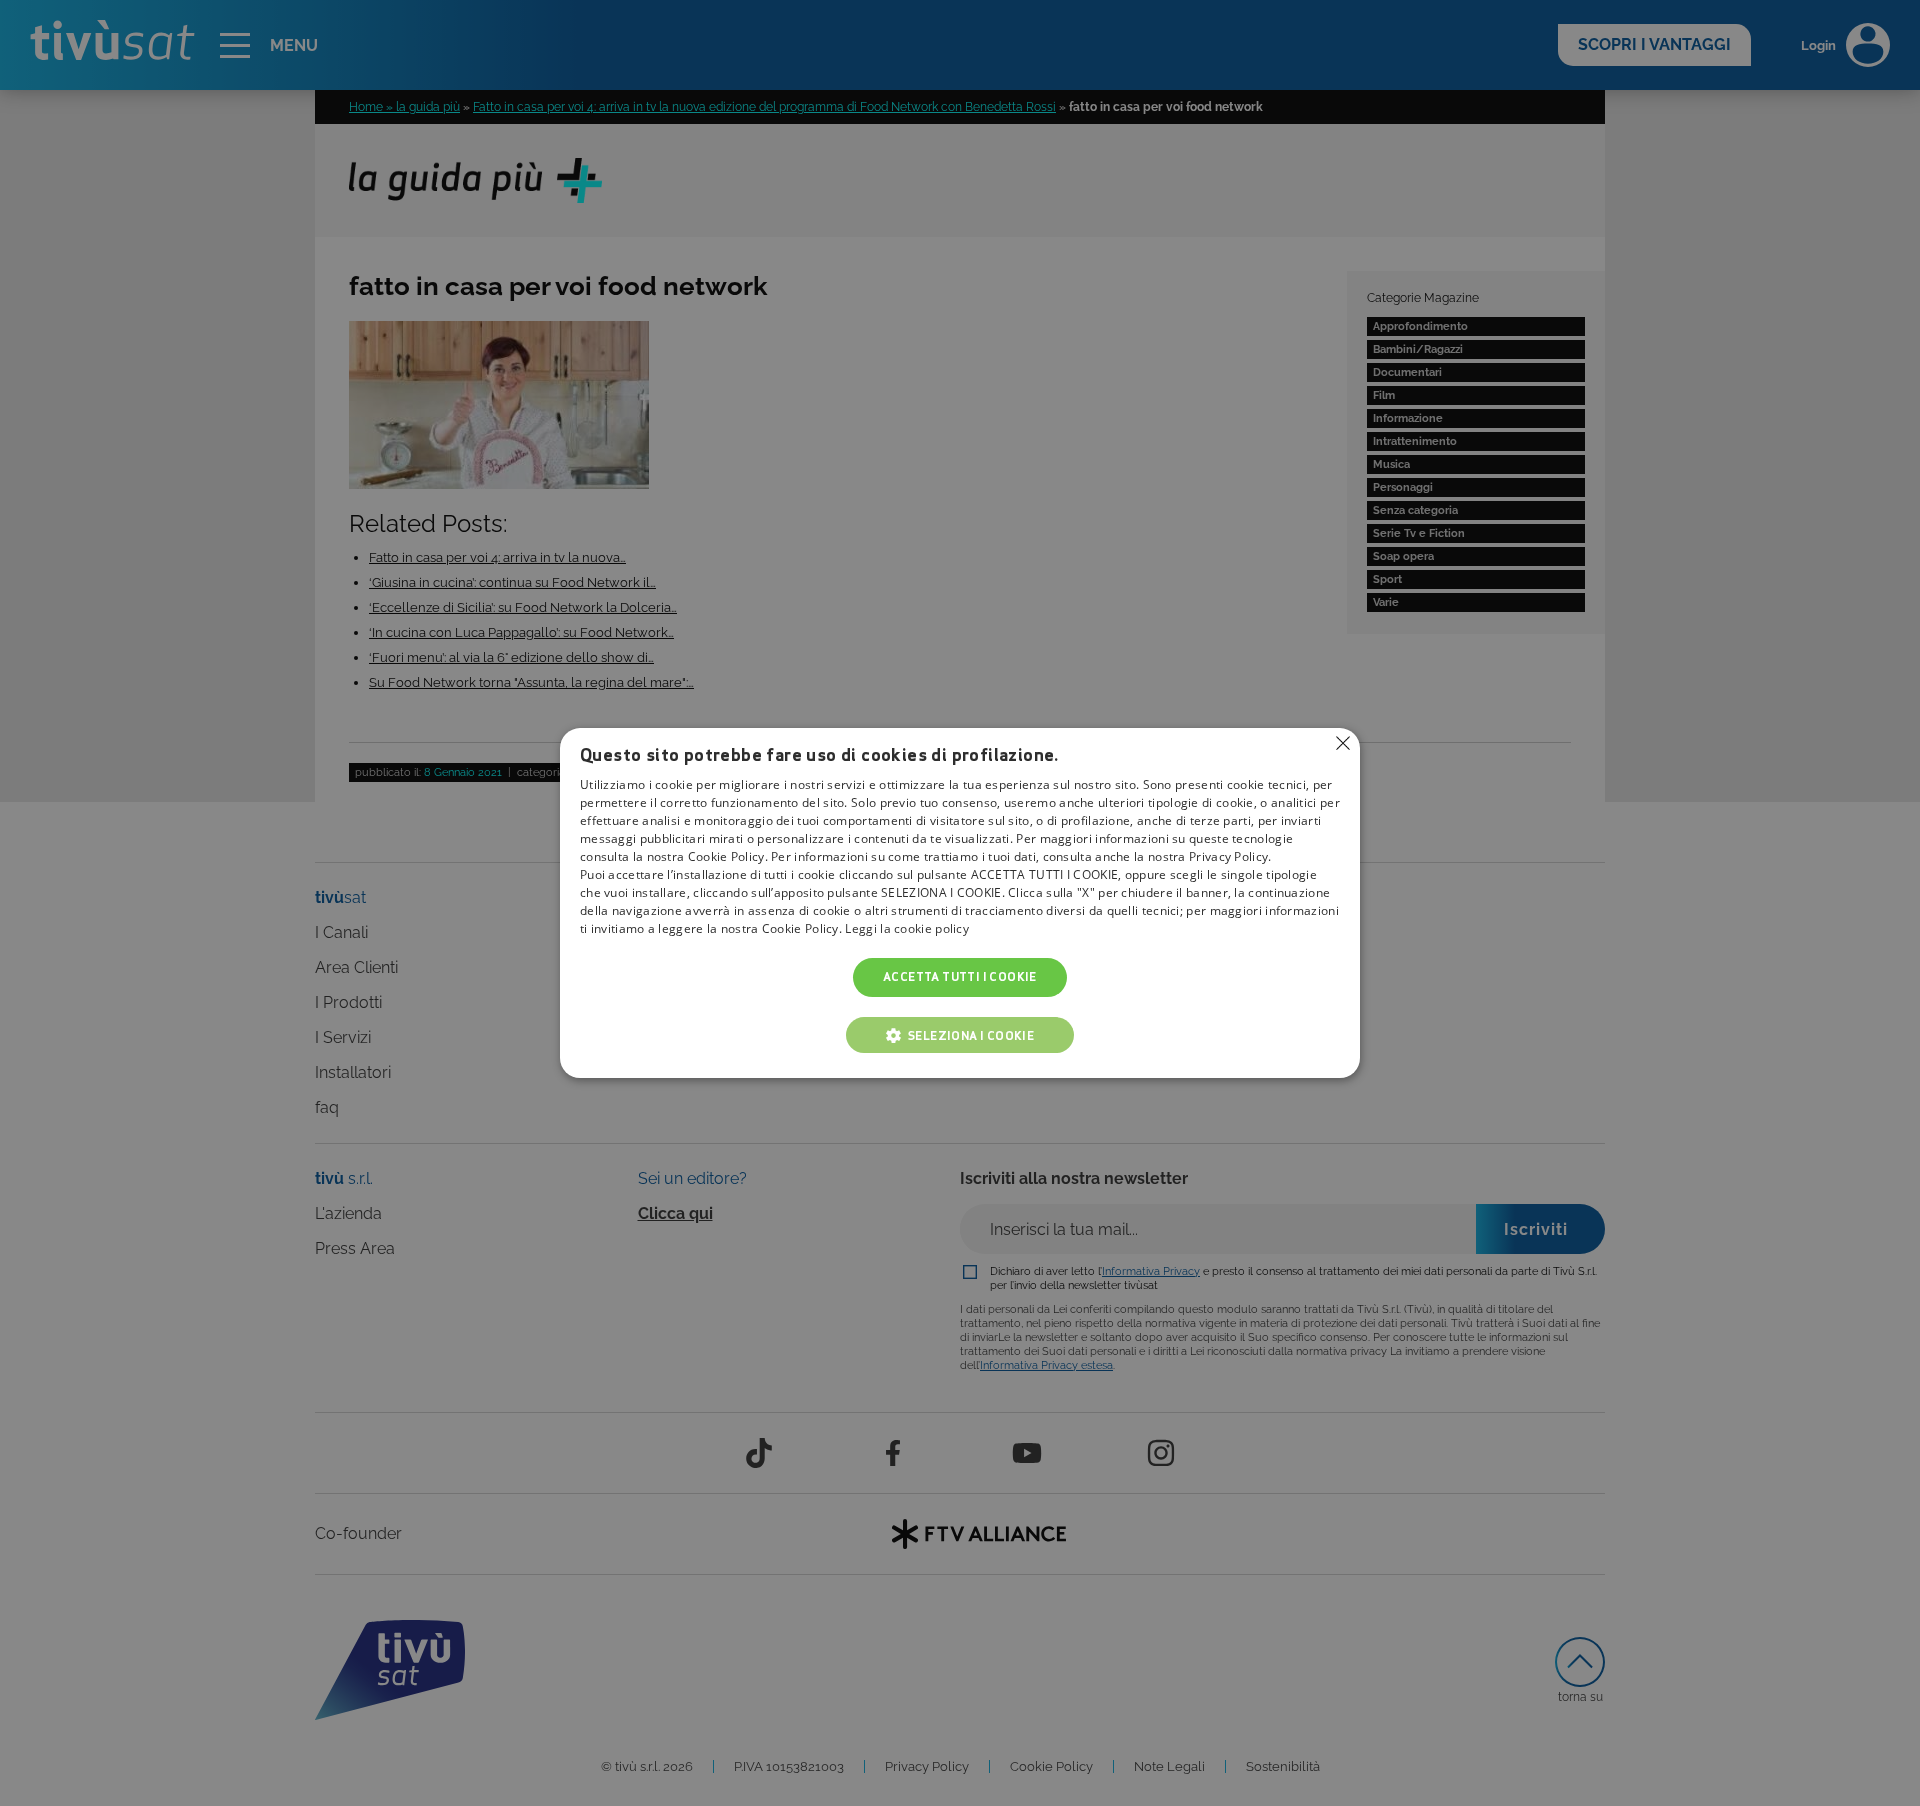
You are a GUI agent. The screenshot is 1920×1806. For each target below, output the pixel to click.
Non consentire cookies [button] (1343, 743)
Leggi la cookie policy (907, 929)
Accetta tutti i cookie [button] (960, 977)
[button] (960, 1035)
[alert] (960, 903)
